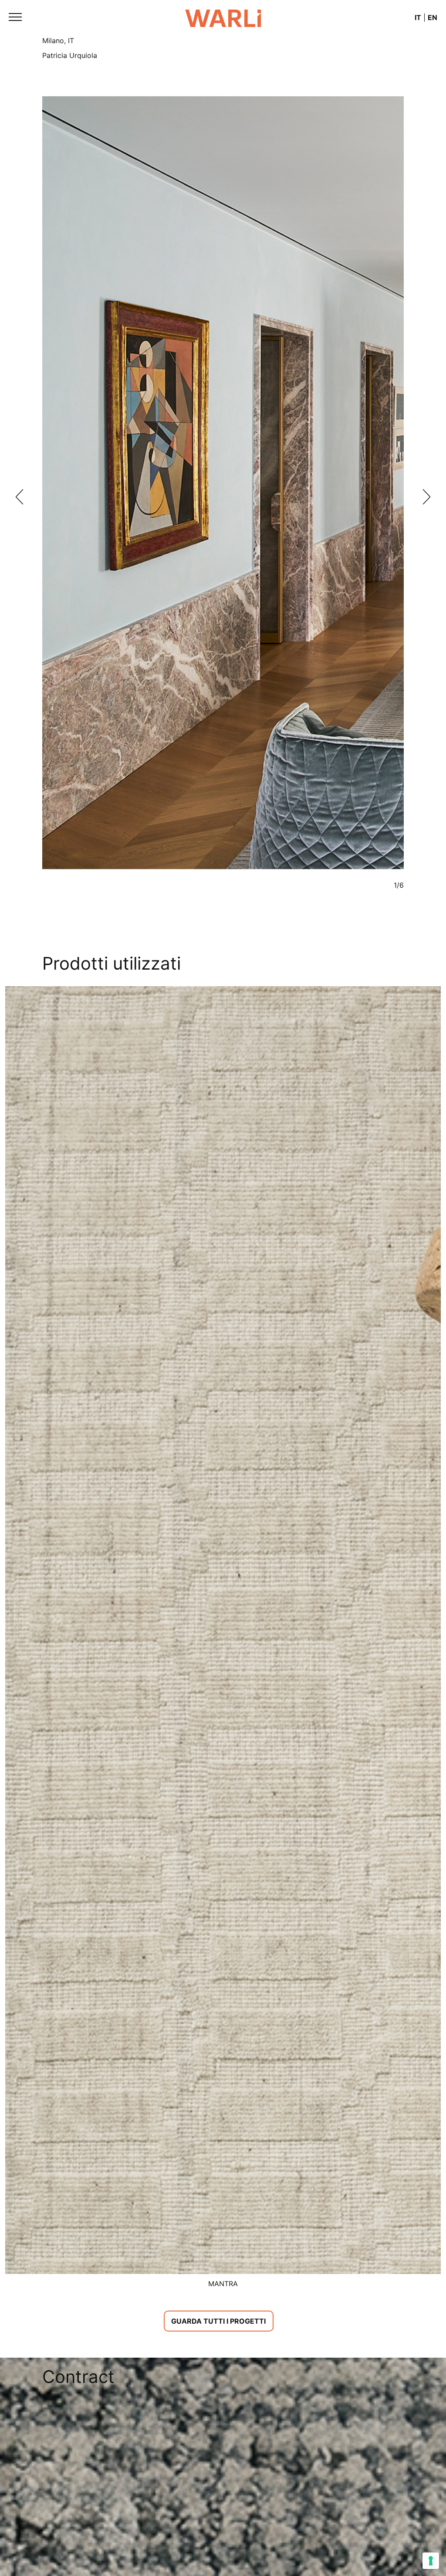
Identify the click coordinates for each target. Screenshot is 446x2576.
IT (418, 17)
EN (432, 17)
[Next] (427, 497)
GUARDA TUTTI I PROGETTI (218, 2321)
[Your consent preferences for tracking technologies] (431, 2561)
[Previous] (19, 497)
